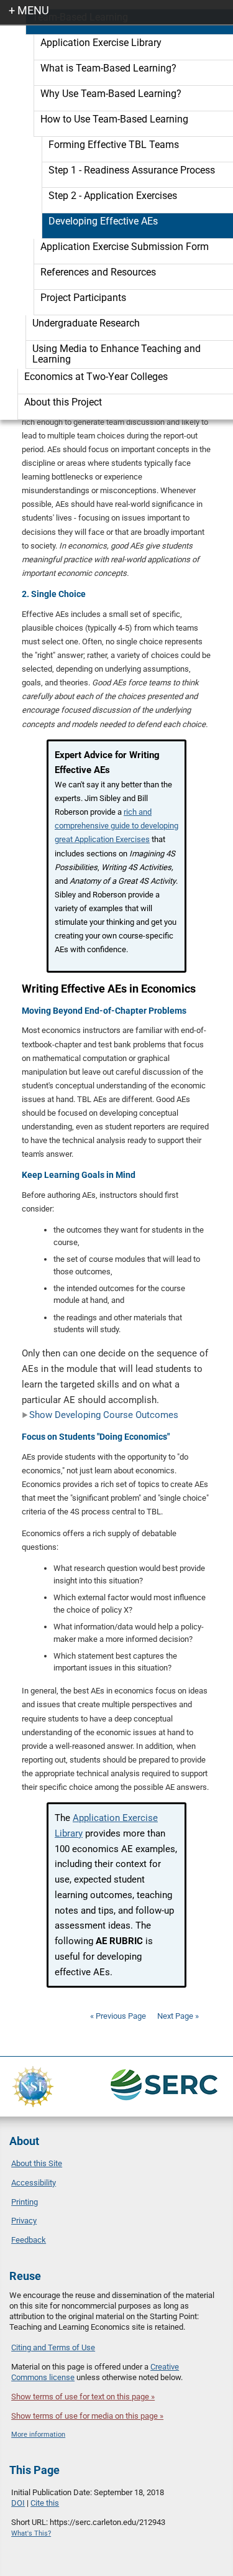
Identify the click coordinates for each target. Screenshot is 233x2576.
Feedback (29, 2240)
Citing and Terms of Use (53, 2347)
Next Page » (177, 2016)
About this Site (37, 2163)
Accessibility (34, 2183)
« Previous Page (118, 2016)
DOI (18, 2503)
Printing (25, 2202)
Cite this (45, 2503)
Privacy (24, 2221)
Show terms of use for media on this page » (87, 2416)
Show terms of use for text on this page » (83, 2397)
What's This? (31, 2533)
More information (38, 2435)
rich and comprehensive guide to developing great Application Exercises (116, 826)
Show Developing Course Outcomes (104, 1415)
